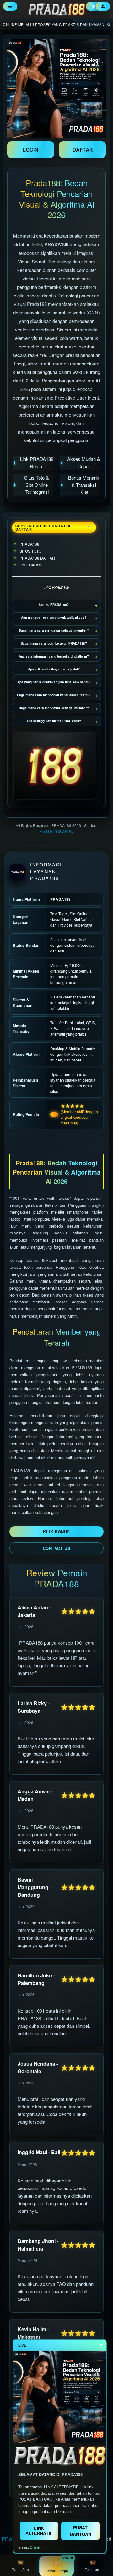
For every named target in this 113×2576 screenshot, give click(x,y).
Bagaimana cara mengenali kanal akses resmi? (54, 695)
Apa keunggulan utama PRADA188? (54, 721)
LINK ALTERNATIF (39, 2530)
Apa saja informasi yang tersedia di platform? (54, 656)
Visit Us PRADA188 (57, 831)
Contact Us (56, 1548)
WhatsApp (21, 2570)
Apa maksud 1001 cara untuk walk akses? (54, 618)
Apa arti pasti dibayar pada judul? (54, 669)
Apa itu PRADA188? (54, 605)
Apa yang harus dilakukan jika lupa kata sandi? (54, 682)
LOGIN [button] (31, 150)
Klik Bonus (56, 1532)
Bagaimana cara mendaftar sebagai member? (54, 630)
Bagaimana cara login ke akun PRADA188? (54, 643)
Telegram (93, 2570)
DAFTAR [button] (83, 150)
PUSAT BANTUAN (81, 2531)
